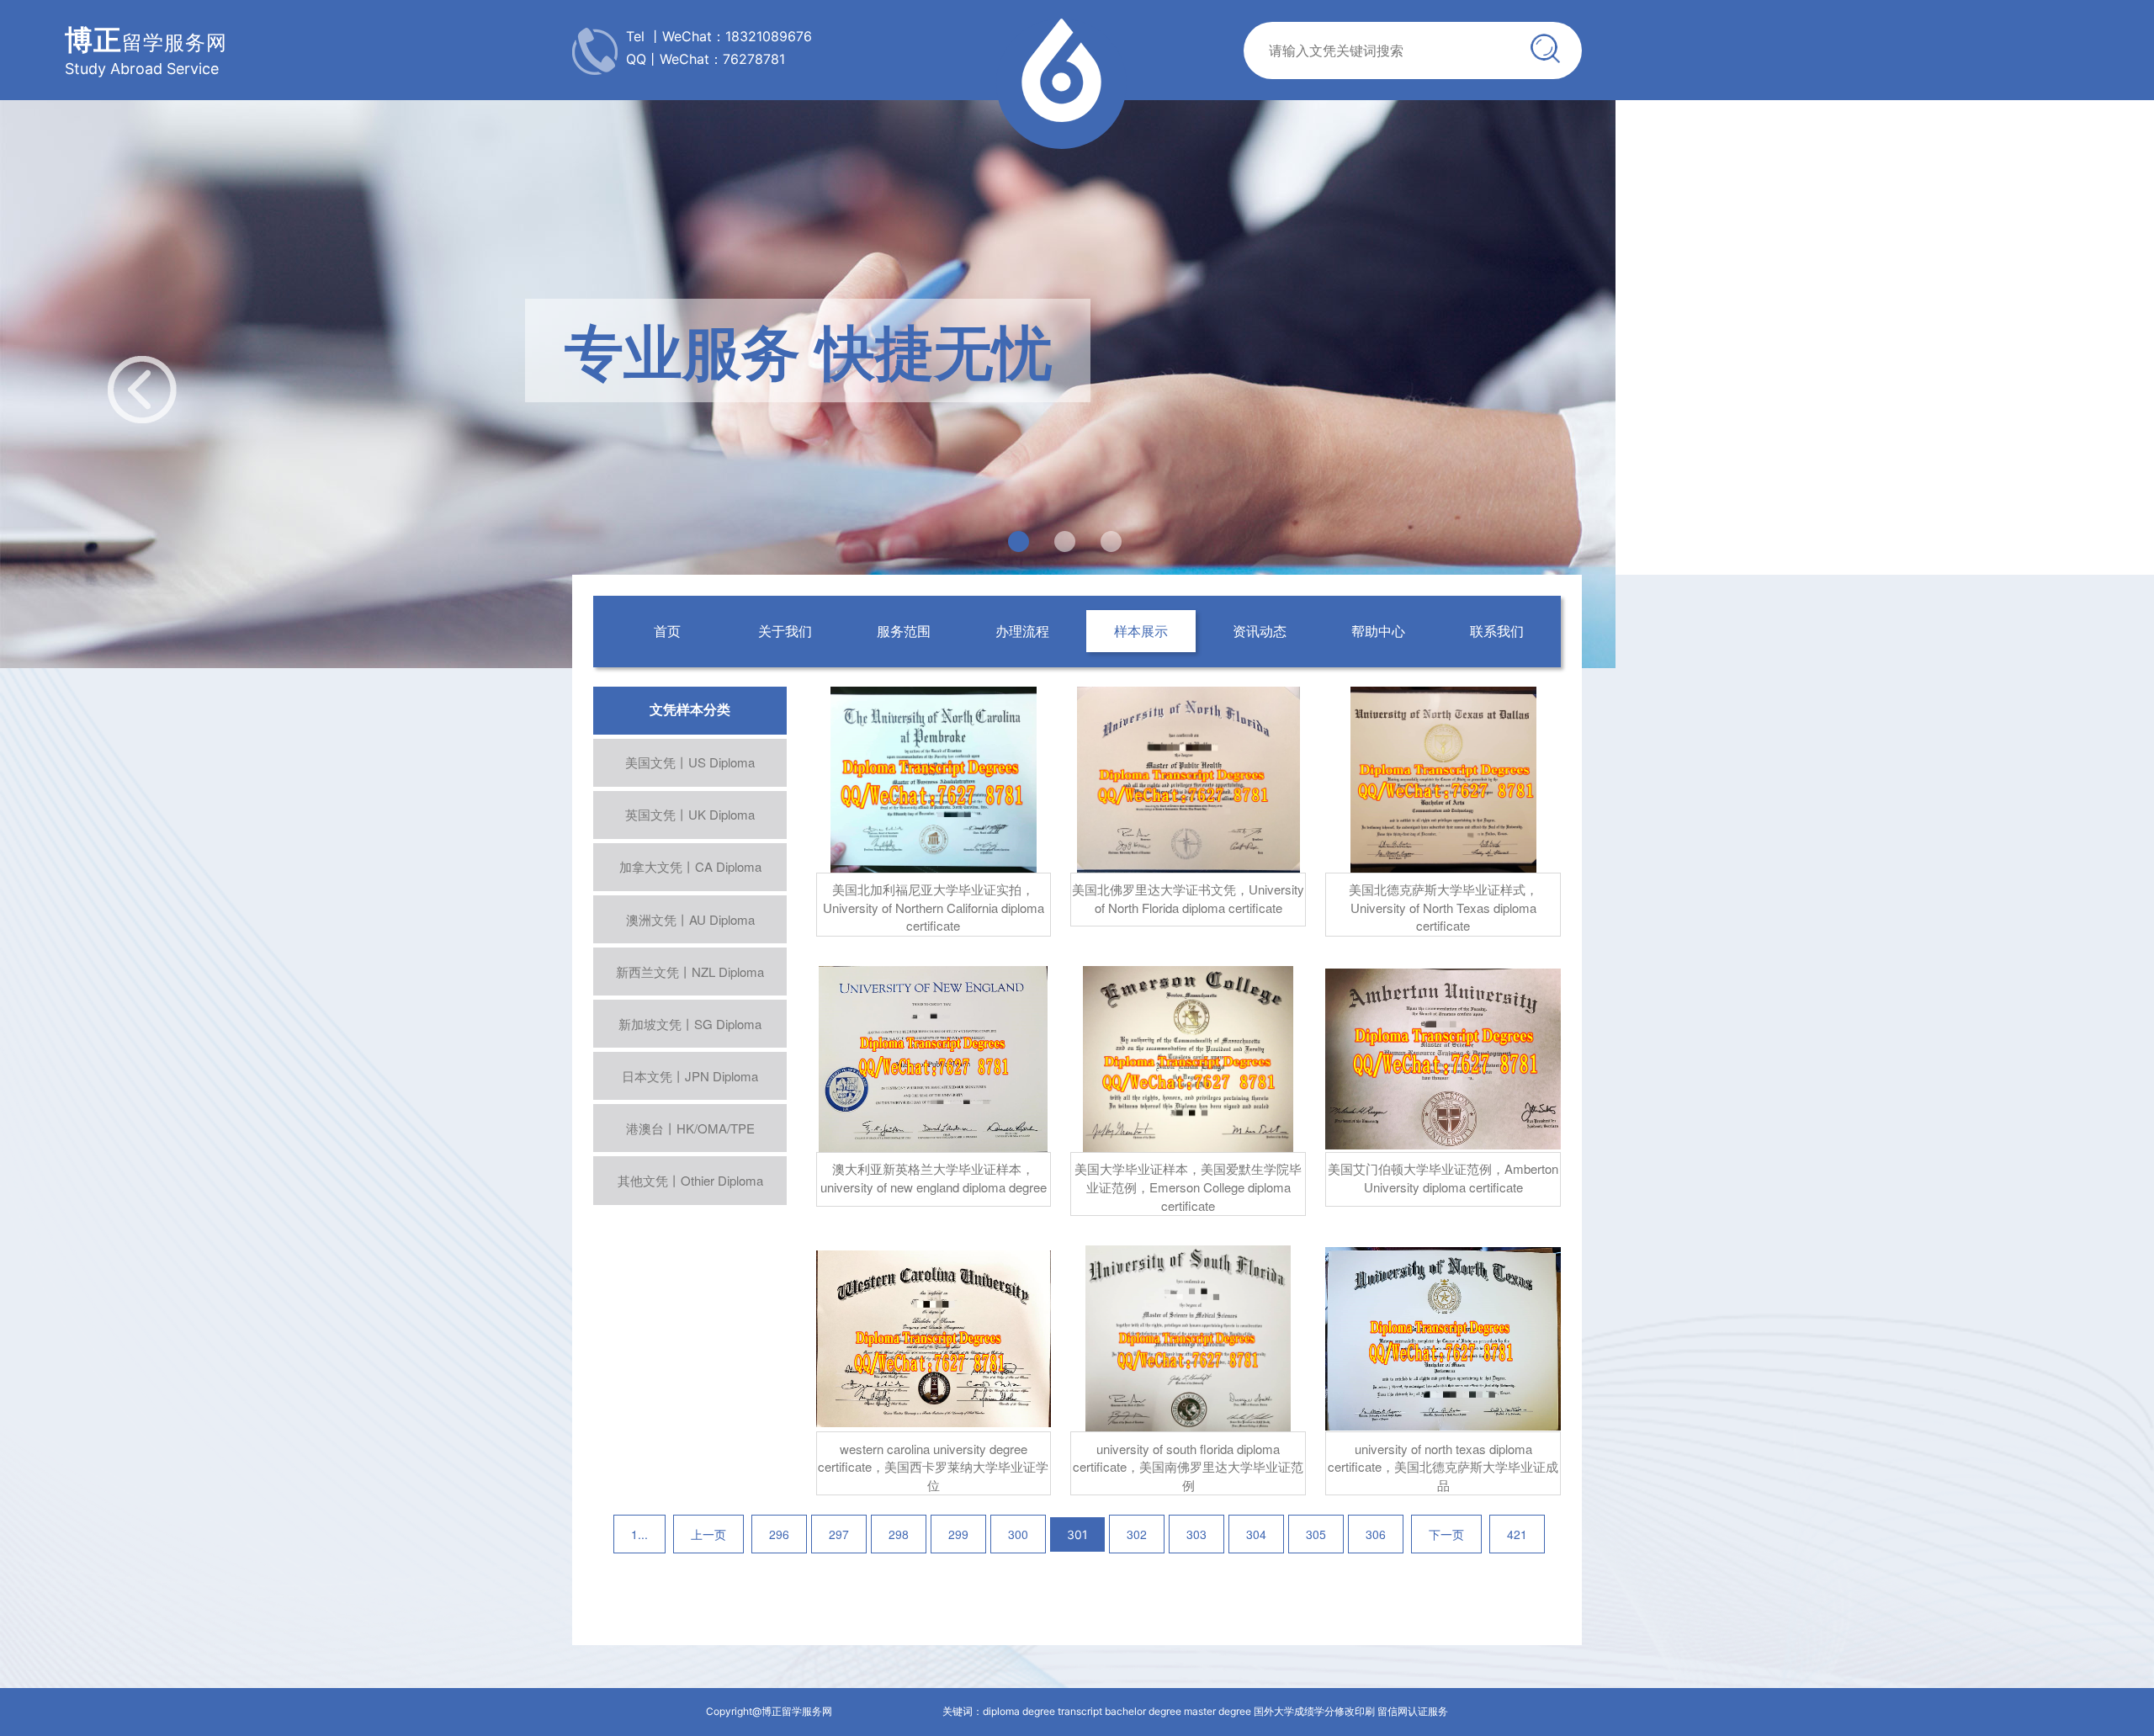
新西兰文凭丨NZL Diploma (690, 972)
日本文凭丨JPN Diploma (690, 1076)
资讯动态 (1260, 631)
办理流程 (1022, 631)
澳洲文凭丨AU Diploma (690, 919)
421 (1517, 1534)
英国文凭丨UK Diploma (690, 814)
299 (958, 1534)
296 (779, 1534)
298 (899, 1534)
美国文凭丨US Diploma (690, 762)
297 (839, 1534)
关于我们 (785, 631)
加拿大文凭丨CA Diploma (690, 866)
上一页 (708, 1534)
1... (639, 1534)
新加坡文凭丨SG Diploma (690, 1024)
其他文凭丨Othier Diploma (690, 1180)
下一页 (1446, 1534)
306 (1376, 1534)
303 (1196, 1534)
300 (1018, 1534)
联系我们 (1497, 631)
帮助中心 (1378, 631)
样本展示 (1141, 631)
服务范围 (904, 631)
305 (1316, 1534)
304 (1256, 1534)
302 (1137, 1534)
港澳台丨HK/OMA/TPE (690, 1128)
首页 (667, 631)
